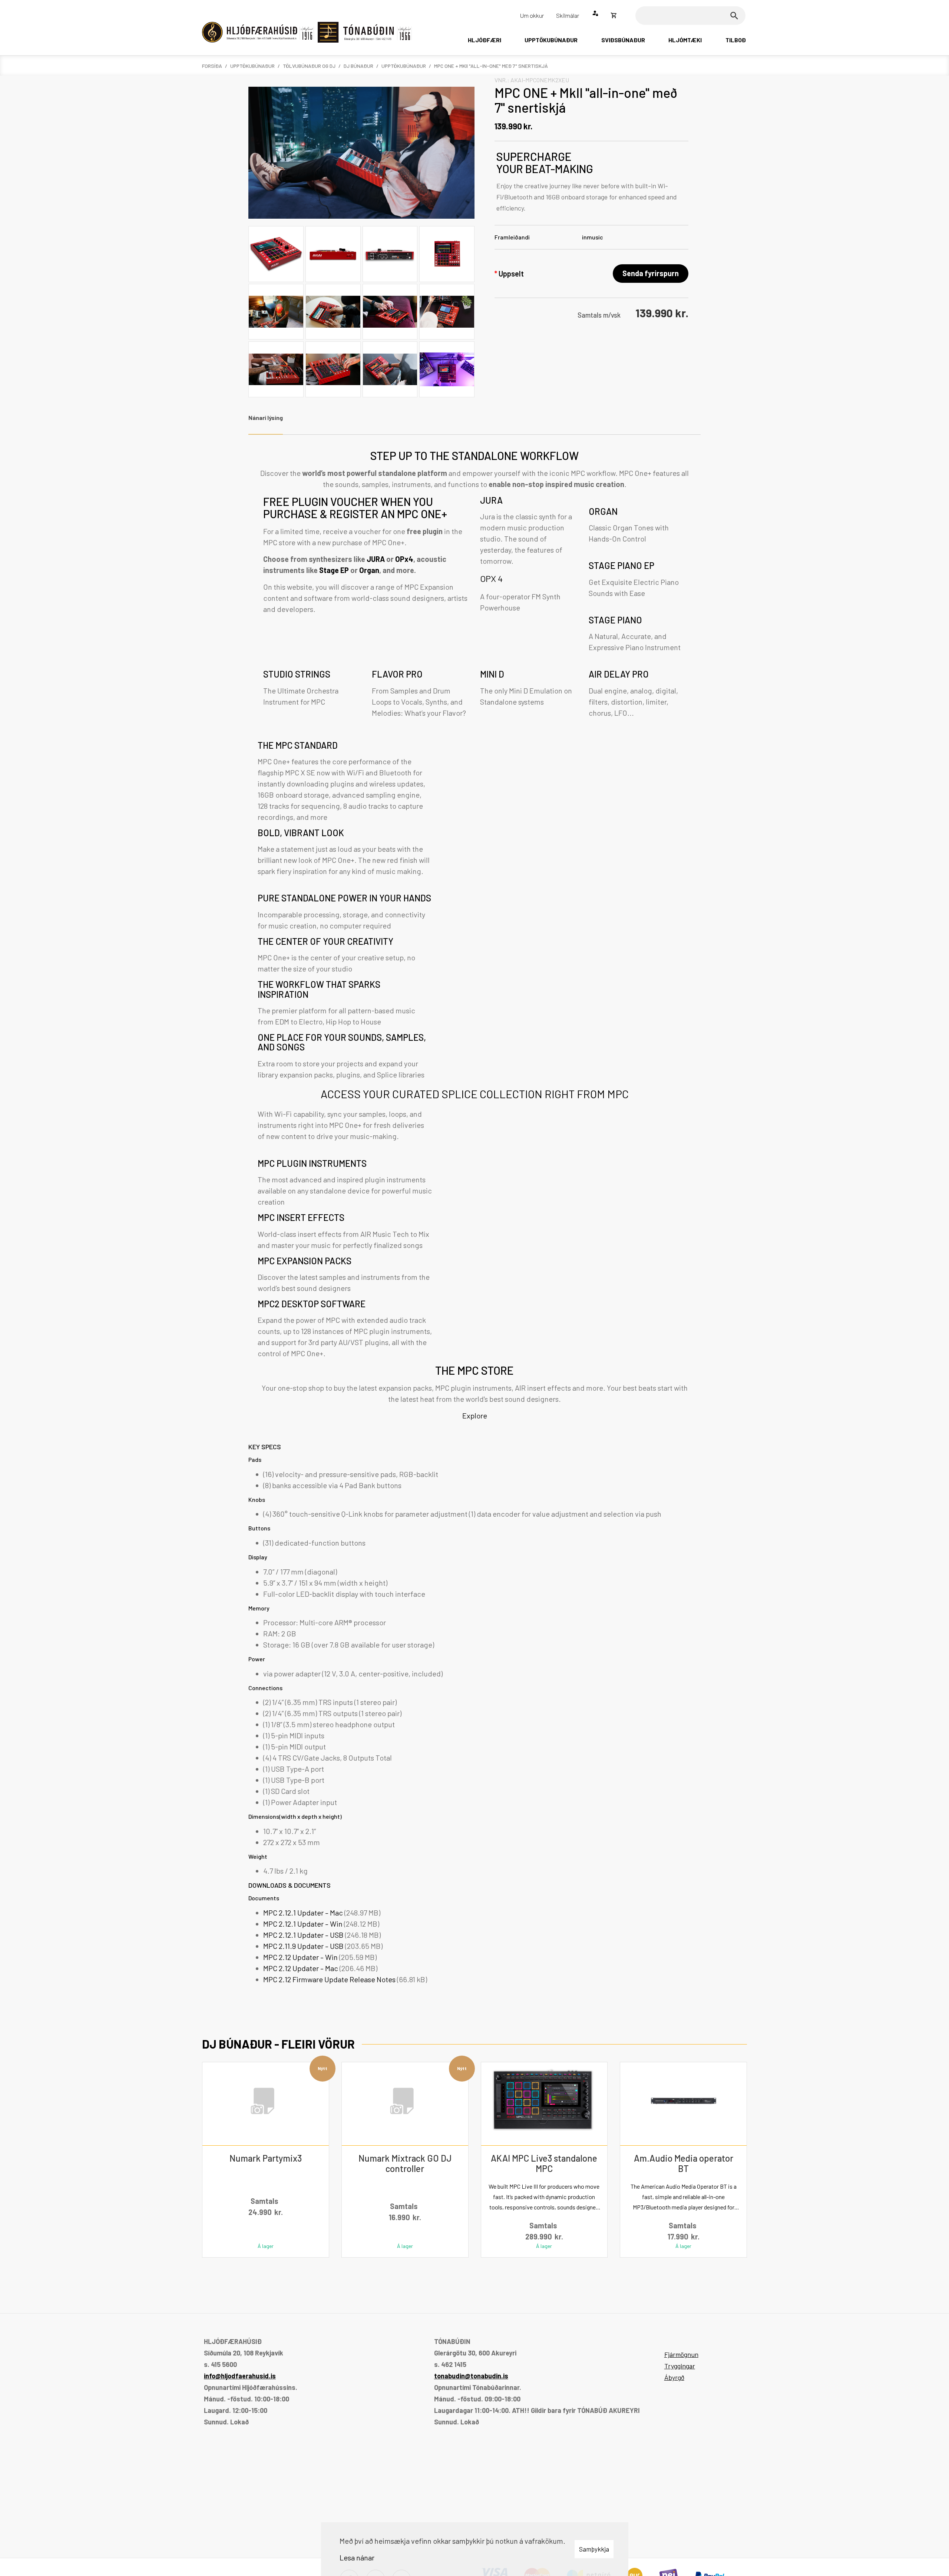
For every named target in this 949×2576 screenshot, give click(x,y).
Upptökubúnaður (252, 66)
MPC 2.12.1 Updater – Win (304, 1924)
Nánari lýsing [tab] (266, 418)
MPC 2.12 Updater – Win (301, 1957)
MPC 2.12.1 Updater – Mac (304, 1913)
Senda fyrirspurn (651, 273)
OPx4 (404, 559)
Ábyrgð (674, 2377)
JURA (376, 559)
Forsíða (212, 66)
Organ (369, 570)
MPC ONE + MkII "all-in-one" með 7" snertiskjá (491, 66)
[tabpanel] (474, 1220)
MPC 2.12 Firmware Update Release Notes (330, 1979)
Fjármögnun (681, 2354)
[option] (474, 888)
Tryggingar (680, 2366)
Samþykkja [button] (594, 2549)
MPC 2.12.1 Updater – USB (304, 1935)
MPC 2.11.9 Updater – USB (304, 1946)
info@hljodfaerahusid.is (240, 2376)
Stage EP (334, 570)
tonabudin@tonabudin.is (471, 2376)
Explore (475, 1416)
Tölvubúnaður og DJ (309, 66)
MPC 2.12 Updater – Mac (301, 1968)
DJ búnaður (358, 66)
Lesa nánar (357, 2557)
